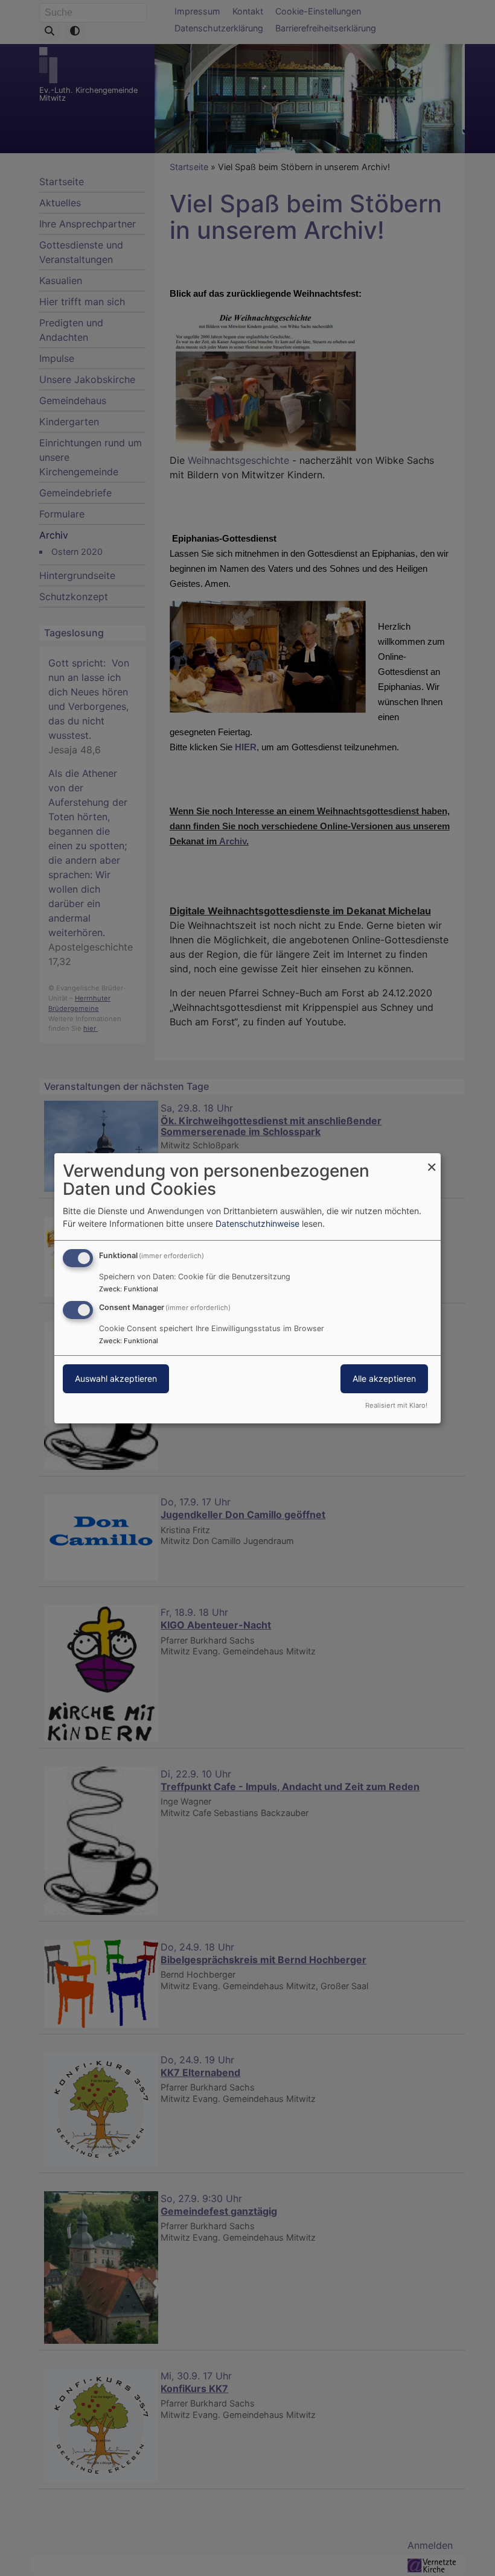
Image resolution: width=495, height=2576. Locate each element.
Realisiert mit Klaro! (396, 1405)
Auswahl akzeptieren (116, 1378)
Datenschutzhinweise (257, 1223)
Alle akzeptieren (384, 1378)
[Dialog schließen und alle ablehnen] (432, 1160)
